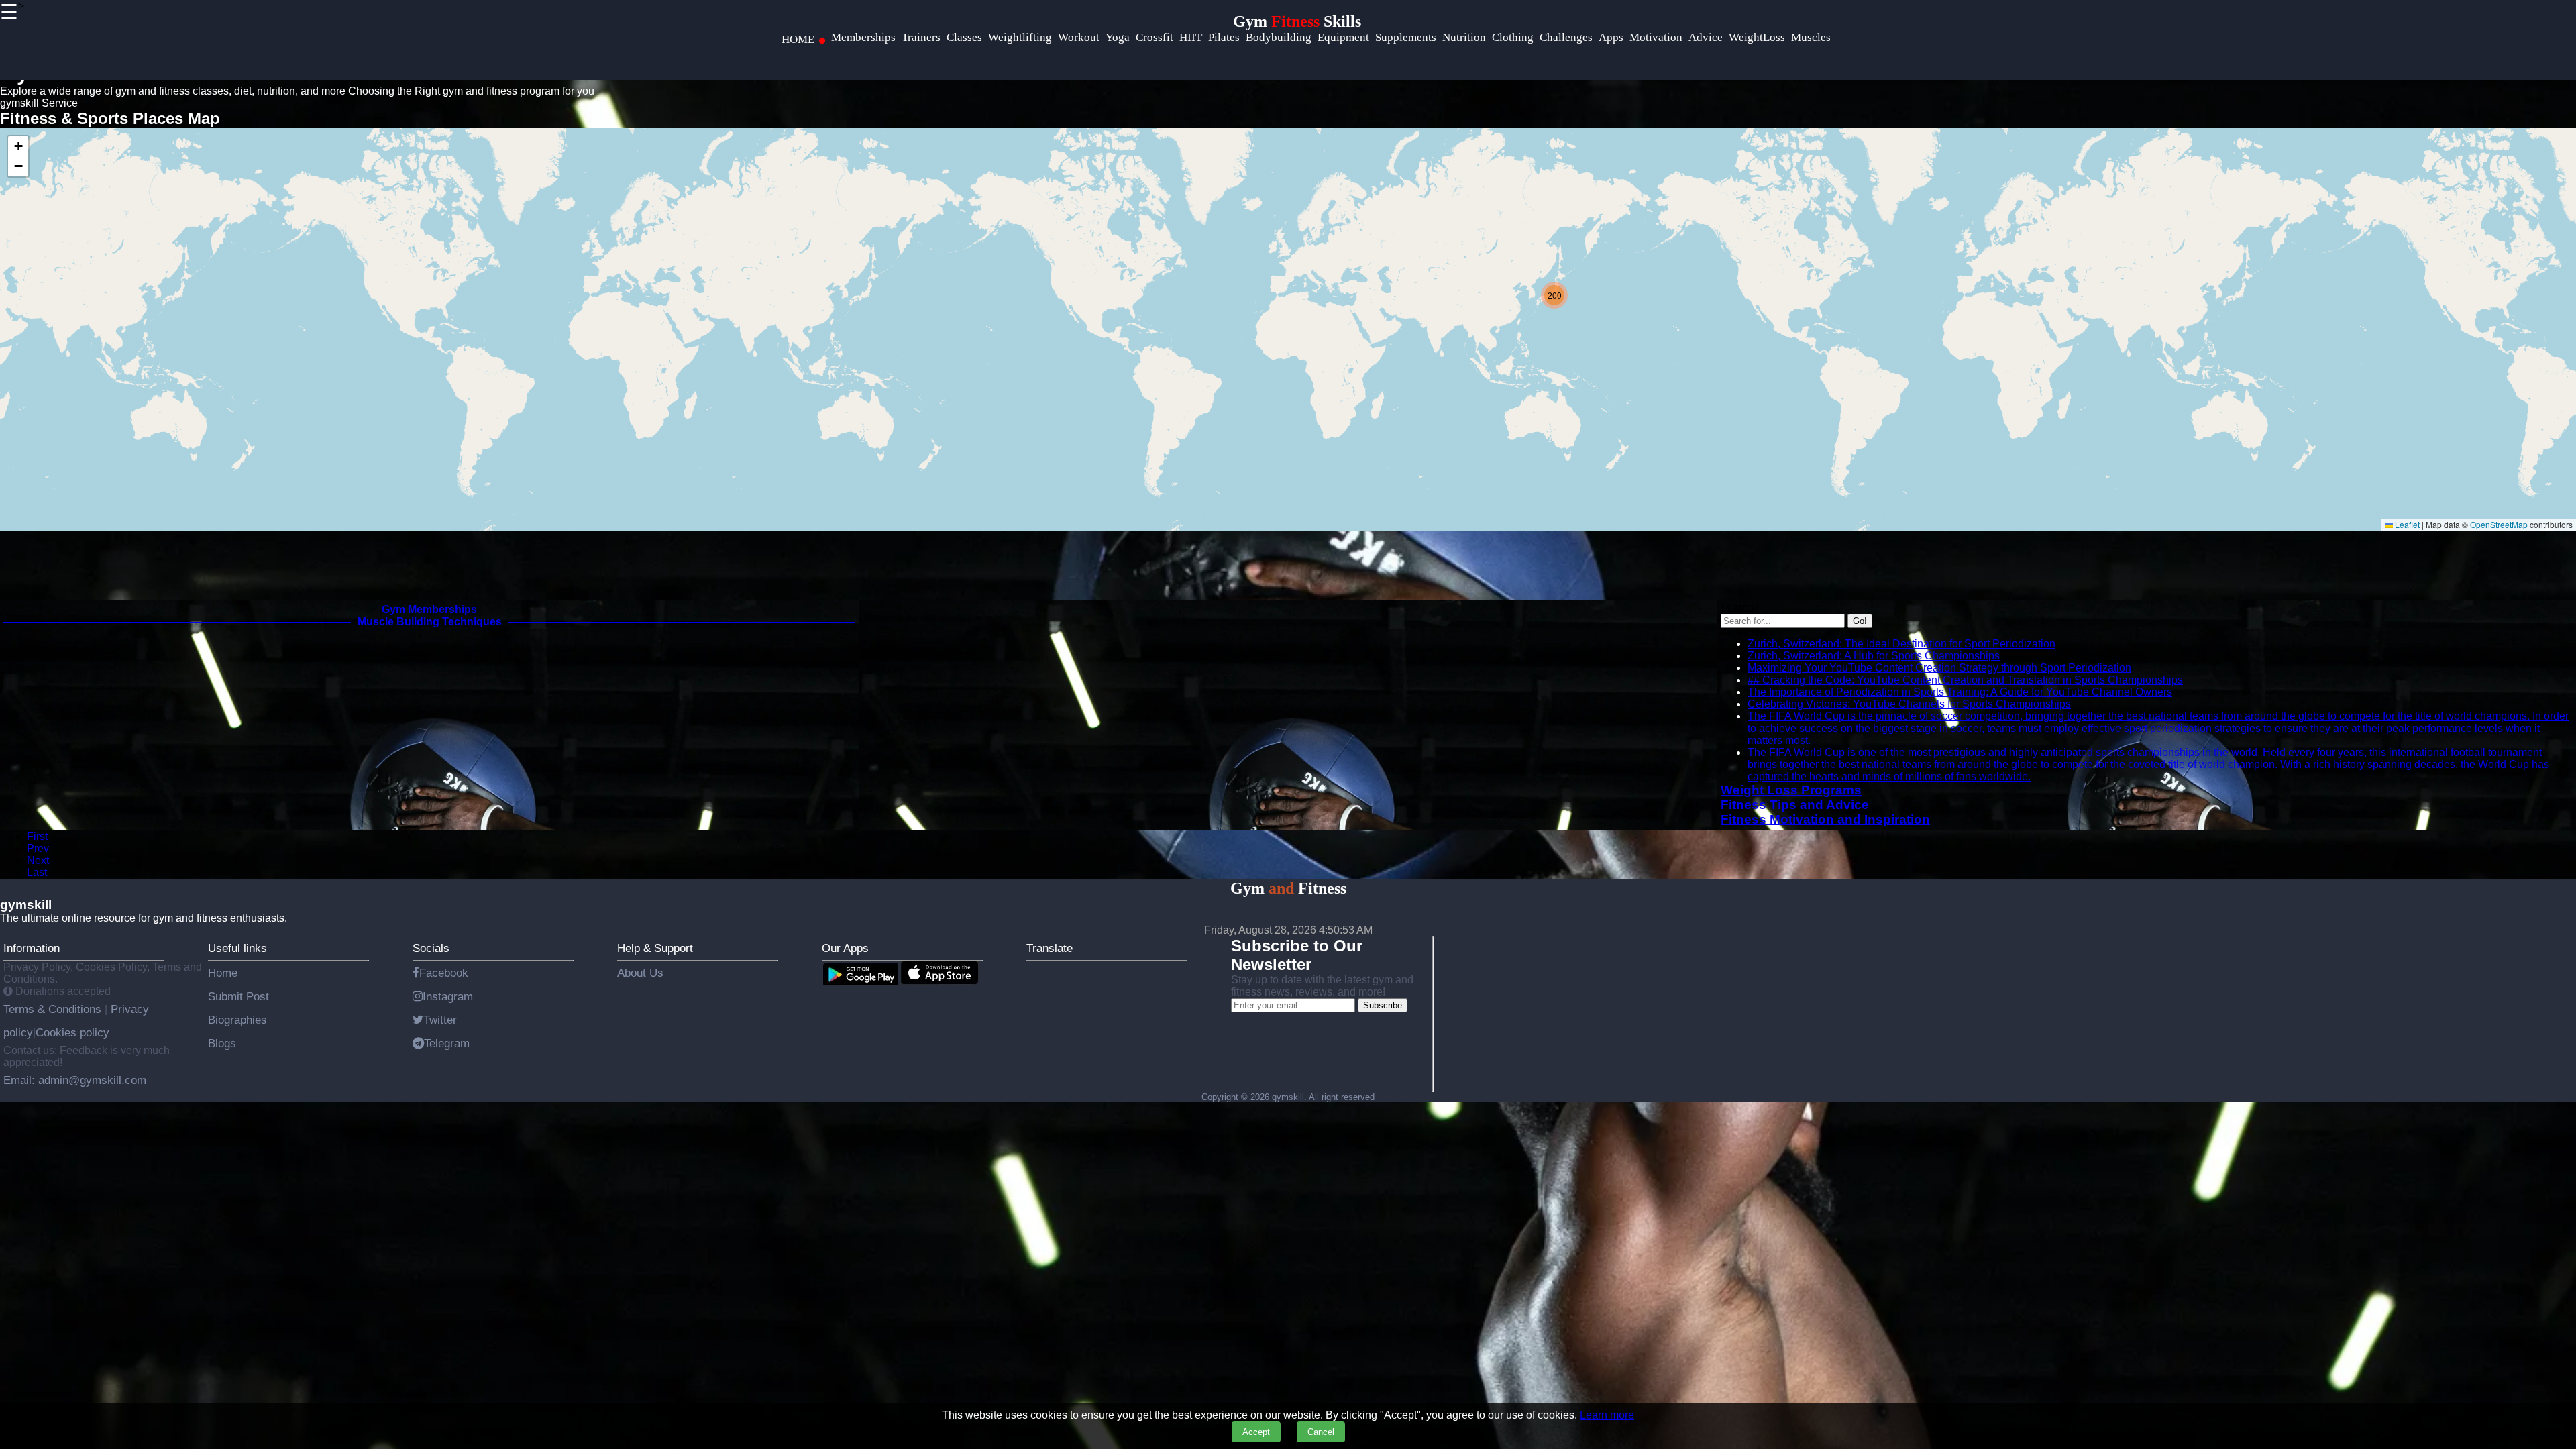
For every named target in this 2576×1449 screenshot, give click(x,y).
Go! (1860, 621)
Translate (1050, 948)
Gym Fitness (1288, 888)
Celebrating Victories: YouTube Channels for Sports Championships (1909, 704)
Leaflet (2406, 524)
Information (32, 948)
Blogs (222, 1043)
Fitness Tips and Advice (1795, 805)
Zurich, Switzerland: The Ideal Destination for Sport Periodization (1901, 644)
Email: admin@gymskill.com (75, 1080)
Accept (1256, 1432)
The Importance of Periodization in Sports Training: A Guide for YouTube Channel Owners (1960, 692)
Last (37, 872)
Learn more (1607, 1415)
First (37, 836)
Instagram (448, 996)
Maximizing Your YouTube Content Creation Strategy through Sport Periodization (1939, 668)
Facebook (444, 973)
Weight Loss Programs (1791, 790)
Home (223, 973)
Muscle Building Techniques (430, 622)
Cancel (1321, 1432)
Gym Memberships (429, 609)
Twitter (440, 1020)
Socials (431, 948)
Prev (38, 848)
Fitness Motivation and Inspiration (1825, 819)
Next (38, 860)
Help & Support (655, 948)
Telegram (447, 1043)
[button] (1554, 295)
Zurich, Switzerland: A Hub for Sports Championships (1874, 656)
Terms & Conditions (54, 1009)
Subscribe (1383, 1005)
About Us (640, 973)
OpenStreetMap (2499, 524)
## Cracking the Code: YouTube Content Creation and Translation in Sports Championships (1965, 680)
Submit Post (238, 996)
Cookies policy (72, 1032)
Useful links (237, 948)
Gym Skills (1297, 21)
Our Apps (845, 948)
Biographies (237, 1020)
